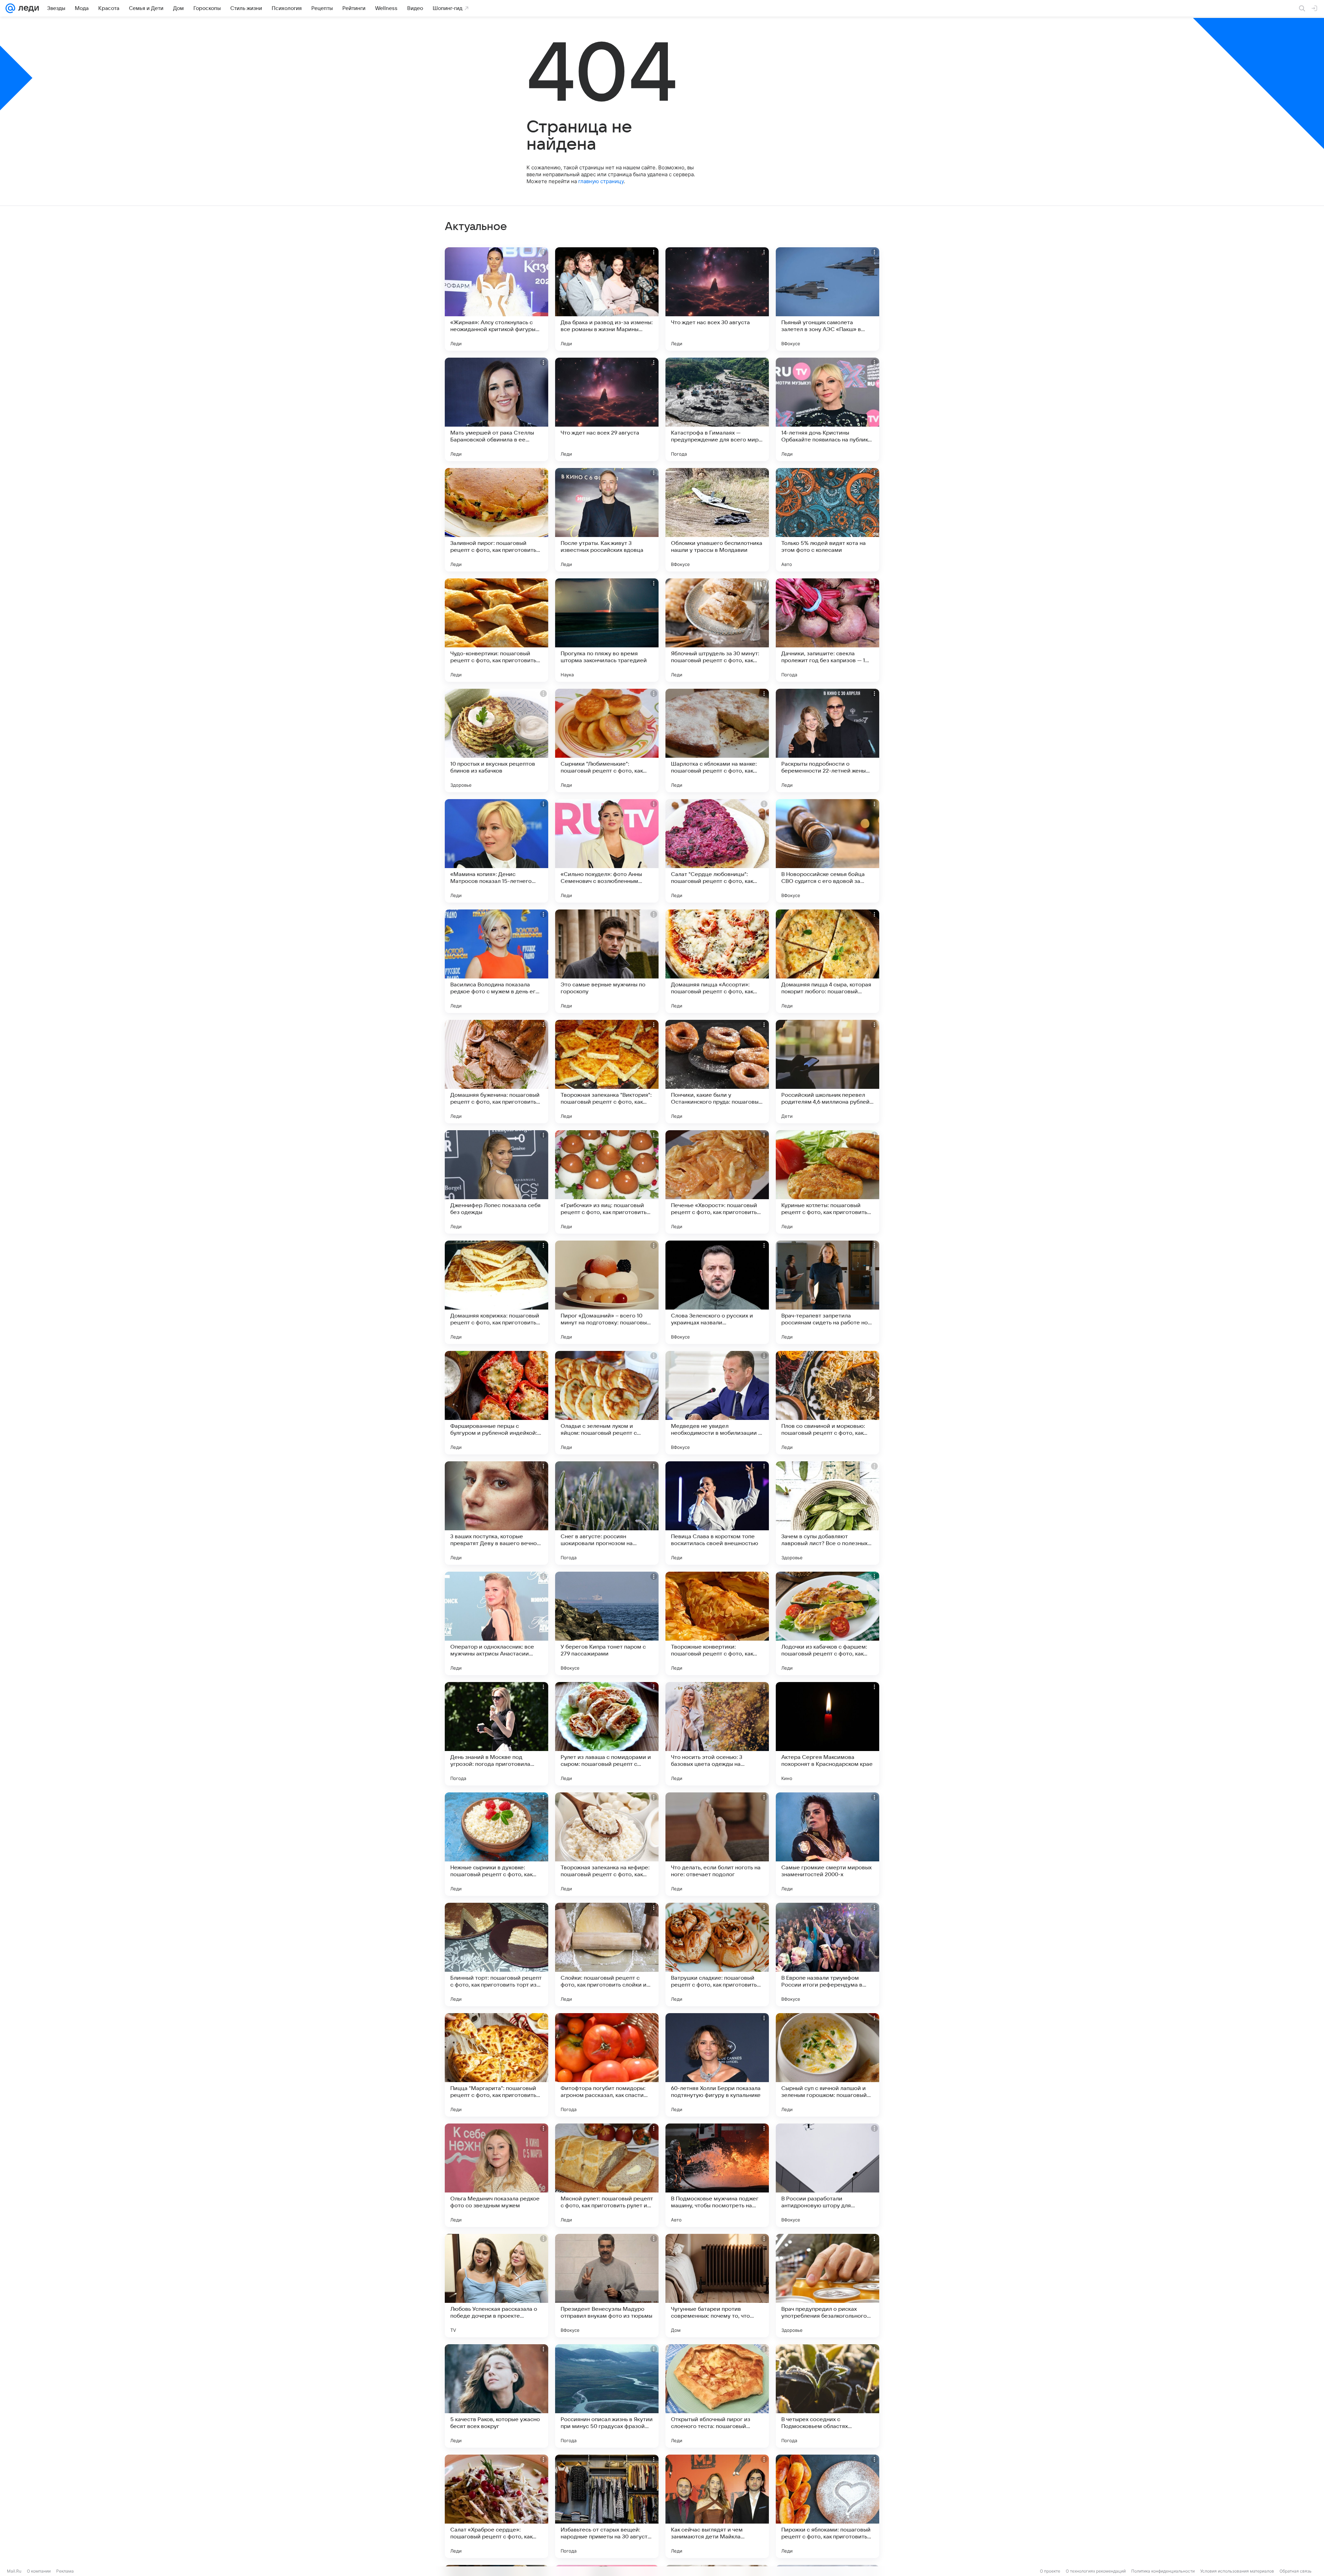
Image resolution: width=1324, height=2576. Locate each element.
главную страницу (601, 181)
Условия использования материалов (1237, 2571)
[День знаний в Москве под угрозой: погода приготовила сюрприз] (496, 1734)
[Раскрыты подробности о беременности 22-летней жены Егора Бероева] (827, 740)
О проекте (1050, 2571)
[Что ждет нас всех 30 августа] (717, 299)
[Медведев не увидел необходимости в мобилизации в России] (717, 1403)
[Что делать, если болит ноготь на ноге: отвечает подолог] (717, 1844)
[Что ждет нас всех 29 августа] (607, 409)
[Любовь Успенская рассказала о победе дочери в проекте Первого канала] (496, 2286)
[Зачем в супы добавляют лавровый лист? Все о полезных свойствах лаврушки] (827, 1513)
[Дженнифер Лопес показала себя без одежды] (496, 1182)
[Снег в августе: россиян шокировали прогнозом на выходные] (607, 1513)
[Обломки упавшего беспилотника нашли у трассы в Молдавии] (717, 520)
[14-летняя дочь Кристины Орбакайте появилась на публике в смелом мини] (827, 409)
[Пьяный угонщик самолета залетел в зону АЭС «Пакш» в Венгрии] (827, 299)
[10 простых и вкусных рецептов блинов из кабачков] (496, 740)
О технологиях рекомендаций (1096, 2571)
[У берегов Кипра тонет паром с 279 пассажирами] (607, 1623)
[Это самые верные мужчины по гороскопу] (607, 961)
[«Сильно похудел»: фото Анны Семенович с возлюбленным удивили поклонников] (607, 851)
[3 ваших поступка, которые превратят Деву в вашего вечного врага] (496, 1513)
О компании (39, 2571)
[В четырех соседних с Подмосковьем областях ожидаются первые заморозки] (827, 2396)
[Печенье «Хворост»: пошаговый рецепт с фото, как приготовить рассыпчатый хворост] (717, 1182)
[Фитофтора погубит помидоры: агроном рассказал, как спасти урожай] (607, 2065)
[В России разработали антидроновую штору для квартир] (827, 2175)
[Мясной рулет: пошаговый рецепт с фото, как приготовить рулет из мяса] (607, 2175)
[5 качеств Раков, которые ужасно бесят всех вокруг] (496, 2396)
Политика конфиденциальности (1163, 2571)
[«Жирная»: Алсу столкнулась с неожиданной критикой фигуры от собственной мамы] (496, 299)
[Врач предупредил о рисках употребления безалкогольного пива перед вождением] (827, 2286)
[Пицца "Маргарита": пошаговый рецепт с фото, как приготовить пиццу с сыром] (496, 2065)
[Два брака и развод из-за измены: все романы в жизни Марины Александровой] (607, 299)
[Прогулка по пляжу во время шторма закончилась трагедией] (607, 630)
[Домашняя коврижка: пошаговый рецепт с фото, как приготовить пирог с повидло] (496, 1292)
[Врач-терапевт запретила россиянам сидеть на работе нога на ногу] (827, 1292)
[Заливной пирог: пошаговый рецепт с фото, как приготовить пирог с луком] (496, 520)
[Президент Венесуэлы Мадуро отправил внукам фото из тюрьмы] (607, 2286)
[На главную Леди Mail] (27, 8)
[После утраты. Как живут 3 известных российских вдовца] (607, 520)
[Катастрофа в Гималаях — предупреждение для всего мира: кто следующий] (717, 409)
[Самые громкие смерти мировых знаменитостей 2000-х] (827, 1844)
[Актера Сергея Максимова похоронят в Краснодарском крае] (827, 1734)
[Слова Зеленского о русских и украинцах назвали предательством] (717, 1292)
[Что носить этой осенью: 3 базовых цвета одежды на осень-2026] (717, 1734)
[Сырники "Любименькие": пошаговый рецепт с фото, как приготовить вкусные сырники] (607, 740)
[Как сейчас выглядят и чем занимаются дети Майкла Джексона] (717, 2506)
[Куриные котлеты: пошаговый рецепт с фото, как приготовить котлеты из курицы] (827, 1182)
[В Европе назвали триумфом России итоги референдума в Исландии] (827, 1955)
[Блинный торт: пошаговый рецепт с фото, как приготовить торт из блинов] (496, 1955)
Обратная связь (1296, 2571)
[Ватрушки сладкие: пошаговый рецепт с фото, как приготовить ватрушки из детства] (717, 1955)
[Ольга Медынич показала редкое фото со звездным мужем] (496, 2175)
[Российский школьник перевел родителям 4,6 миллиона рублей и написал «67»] (827, 1072)
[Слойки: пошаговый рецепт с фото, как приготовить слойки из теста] (607, 1955)
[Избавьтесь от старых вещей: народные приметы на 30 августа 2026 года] (607, 2506)
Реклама (65, 2571)
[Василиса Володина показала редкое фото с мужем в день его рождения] (496, 961)
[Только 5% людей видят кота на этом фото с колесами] (827, 520)
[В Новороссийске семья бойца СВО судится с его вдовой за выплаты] (827, 851)
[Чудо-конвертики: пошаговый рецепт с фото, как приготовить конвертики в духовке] (496, 630)
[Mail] (10, 8)
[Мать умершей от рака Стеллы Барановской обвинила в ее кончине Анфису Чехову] (496, 409)
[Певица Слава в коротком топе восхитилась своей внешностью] (717, 1513)
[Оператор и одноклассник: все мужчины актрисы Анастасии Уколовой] (496, 1623)
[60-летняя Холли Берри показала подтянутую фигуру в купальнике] (717, 2065)
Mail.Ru (14, 2571)
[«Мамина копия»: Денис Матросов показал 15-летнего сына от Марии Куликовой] (496, 851)
